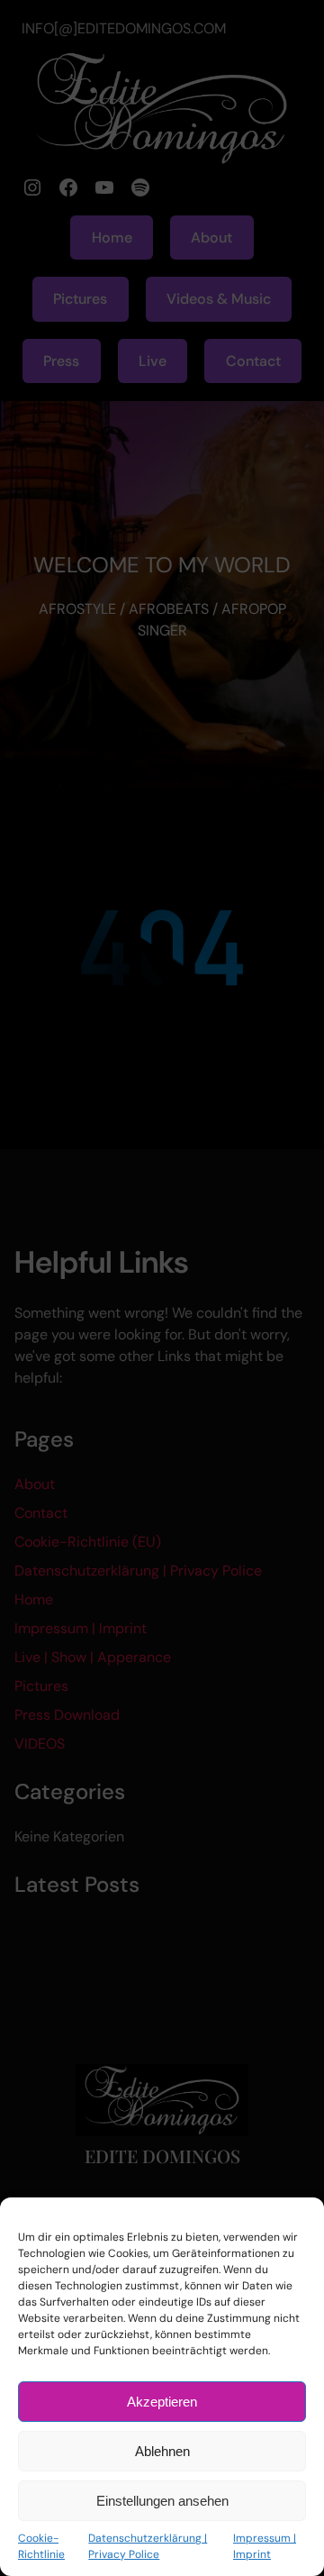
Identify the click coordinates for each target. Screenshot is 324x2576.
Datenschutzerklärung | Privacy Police (148, 2546)
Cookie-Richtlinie (41, 2546)
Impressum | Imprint (265, 2546)
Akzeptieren (162, 2402)
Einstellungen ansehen (162, 2501)
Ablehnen (162, 2451)
